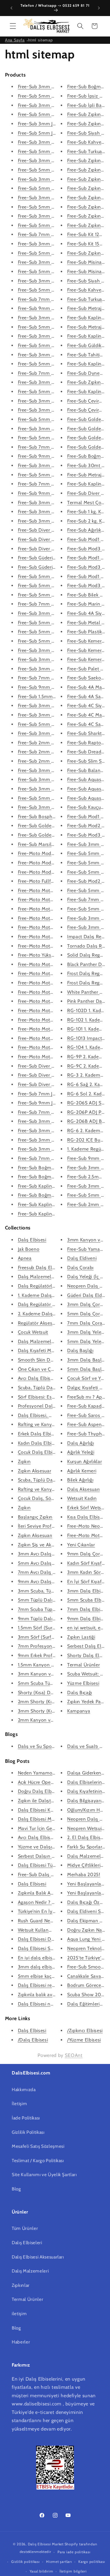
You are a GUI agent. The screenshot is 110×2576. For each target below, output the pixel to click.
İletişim (19, 2104)
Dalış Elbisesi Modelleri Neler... (51, 1819)
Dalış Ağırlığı (81, 1443)
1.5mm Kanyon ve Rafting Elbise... (54, 1665)
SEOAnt (74, 2055)
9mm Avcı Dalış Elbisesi (44, 1582)
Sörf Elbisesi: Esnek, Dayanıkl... (51, 1397)
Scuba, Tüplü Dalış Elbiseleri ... (50, 1388)
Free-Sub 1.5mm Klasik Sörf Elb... (53, 697)
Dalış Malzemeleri (37, 1277)
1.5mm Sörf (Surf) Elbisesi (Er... (51, 1628)
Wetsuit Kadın (82, 1498)
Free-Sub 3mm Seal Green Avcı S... (55, 401)
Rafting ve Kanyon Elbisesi (46, 1424)
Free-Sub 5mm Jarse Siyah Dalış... (54, 133)
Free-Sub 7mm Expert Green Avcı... (55, 373)
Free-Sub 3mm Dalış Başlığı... (49, 105)
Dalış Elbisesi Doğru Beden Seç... (53, 1939)
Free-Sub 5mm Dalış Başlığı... (49, 114)
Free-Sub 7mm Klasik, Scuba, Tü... (54, 604)
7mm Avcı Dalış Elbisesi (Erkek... (52, 1572)
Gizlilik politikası (26, 2562)
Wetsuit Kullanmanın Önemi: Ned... (55, 1930)
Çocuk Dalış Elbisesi (39, 1452)
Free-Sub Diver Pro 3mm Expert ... (55, 530)
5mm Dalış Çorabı (87, 1314)
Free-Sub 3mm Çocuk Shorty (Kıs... (55, 733)
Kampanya (79, 1711)
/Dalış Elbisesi (33, 2040)
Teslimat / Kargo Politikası (38, 2160)
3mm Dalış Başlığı (87, 1360)
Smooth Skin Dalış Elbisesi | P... (52, 1360)
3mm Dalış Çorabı (87, 1304)
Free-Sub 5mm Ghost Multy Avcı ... (55, 392)
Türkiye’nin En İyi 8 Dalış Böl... (50, 1911)
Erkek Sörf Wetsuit (87, 1508)
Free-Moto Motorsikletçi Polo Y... (53, 973)
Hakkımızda (24, 2090)
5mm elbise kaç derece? (44, 1976)
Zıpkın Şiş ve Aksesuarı (42, 1545)
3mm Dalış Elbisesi (88, 1591)
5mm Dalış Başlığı (87, 1369)
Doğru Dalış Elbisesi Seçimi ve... (52, 1791)
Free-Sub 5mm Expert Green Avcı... (56, 364)
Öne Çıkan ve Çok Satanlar (47, 1369)
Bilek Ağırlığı (80, 1480)
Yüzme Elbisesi (83, 1683)
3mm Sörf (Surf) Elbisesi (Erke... (52, 1637)
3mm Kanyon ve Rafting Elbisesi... (55, 1674)
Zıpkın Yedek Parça (87, 1702)
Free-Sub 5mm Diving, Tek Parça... (55, 623)
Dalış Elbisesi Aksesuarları (38, 2257)
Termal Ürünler (83, 1665)
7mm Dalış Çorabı (87, 1323)
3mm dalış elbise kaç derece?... (51, 1967)
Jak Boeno (29, 1249)
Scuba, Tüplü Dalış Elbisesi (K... (51, 1480)
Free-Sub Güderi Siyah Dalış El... (53, 558)
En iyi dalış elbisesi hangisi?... (49, 1958)
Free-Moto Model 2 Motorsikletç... (54, 863)
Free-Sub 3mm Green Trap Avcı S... (55, 410)
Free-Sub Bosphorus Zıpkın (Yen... (54, 817)
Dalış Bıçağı (80, 1693)
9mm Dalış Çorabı (87, 1554)
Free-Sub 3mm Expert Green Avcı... (56, 355)
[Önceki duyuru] (11, 8)
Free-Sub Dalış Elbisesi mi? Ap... (52, 1875)
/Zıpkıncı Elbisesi (85, 2031)
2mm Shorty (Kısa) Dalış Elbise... (53, 1702)
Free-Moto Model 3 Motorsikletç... (54, 853)
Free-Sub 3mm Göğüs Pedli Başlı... (55, 779)
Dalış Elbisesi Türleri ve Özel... (50, 1865)
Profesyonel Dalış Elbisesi (46, 1406)
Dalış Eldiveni (82, 1258)
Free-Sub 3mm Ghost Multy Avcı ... (55, 382)
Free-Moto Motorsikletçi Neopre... (54, 890)
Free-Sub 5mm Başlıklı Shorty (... (53, 586)
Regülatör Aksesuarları (42, 1323)
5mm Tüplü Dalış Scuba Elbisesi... (54, 1600)
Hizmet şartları (59, 2562)
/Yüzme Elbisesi (84, 2040)
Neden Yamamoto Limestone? (50, 1773)
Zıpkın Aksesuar (35, 1471)
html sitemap (40, 40)
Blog (16, 2189)
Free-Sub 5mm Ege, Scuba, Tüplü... (55, 632)
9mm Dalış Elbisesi (88, 1619)
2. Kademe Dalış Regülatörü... (49, 1314)
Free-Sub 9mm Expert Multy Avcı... (55, 308)
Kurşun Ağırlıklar (84, 1462)
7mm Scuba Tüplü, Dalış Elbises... (54, 1609)
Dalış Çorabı (80, 1268)
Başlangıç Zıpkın (35, 1517)
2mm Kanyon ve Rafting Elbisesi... (54, 1720)
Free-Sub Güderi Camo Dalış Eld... (54, 567)
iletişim (19, 2314)
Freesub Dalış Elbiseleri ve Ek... (51, 1268)
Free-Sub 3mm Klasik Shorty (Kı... (54, 659)
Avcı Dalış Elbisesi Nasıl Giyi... (50, 1837)
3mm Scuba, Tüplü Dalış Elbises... (54, 1591)
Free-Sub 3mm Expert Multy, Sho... (56, 521)
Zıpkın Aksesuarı (35, 1535)
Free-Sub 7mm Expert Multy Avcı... (55, 299)
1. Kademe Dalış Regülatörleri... (51, 1295)
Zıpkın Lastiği (81, 1637)
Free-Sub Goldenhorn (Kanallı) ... (53, 826)
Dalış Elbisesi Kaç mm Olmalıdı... (53, 1810)
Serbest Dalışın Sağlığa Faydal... (52, 1856)
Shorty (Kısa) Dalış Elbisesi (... (50, 1693)
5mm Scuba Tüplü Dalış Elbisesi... (54, 1683)
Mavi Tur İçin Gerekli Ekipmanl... (52, 1828)
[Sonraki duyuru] (99, 8)
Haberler (21, 2342)
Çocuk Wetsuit (33, 1332)
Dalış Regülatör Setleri (42, 1304)
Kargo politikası (92, 2562)
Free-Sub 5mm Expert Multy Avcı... (55, 290)
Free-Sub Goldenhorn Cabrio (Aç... (55, 835)
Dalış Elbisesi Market (46, 2544)
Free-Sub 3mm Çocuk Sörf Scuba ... (56, 1131)
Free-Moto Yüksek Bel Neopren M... (56, 955)
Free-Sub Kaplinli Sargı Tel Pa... (51, 1186)
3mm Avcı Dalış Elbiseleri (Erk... (52, 1554)
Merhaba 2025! (84, 1875)
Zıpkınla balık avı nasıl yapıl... (49, 1995)
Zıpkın (24, 1462)
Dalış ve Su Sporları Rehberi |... (51, 1746)
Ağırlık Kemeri (82, 1471)
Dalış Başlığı (80, 1351)
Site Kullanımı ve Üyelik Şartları (44, 2175)
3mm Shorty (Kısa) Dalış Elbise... (53, 1711)
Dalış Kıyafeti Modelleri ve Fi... (50, 1351)
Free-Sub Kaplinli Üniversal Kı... (51, 1204)
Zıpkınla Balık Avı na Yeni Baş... (51, 1893)
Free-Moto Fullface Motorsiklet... (53, 881)
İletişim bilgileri (73, 2571)
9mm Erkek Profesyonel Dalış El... (54, 1655)
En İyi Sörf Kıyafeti (87, 1582)
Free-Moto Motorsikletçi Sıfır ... (51, 1001)
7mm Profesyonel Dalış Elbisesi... (54, 1646)
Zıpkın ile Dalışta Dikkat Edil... (50, 1801)
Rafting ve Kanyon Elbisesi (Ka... (52, 1489)
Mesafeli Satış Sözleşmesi (38, 2146)
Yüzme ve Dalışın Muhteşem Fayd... (56, 1847)
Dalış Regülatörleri (38, 1286)
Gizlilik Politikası (28, 2132)
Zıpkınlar (21, 2285)
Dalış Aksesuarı (83, 1489)
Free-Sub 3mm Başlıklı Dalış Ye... (53, 770)
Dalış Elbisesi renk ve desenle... (51, 1985)
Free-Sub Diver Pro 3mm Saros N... (56, 1066)
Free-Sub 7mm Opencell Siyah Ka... (56, 234)
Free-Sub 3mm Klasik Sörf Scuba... (55, 706)
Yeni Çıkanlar (81, 1545)
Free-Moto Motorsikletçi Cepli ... (52, 1011)
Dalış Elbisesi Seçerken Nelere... (52, 1948)
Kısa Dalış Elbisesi (87, 1517)
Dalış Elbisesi (32, 1240)
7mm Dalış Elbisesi (88, 1609)
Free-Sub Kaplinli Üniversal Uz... (53, 1214)
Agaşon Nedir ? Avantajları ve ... (52, 1902)
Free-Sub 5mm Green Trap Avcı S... (55, 419)
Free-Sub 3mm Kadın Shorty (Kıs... (55, 669)
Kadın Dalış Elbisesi (39, 1443)
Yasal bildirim (42, 2571)
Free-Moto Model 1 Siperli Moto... (54, 872)
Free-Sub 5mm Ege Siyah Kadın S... (56, 641)
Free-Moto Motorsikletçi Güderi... (53, 937)
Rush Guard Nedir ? (39, 1921)
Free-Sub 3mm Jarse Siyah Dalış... (54, 124)
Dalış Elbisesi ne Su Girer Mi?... (51, 2004)
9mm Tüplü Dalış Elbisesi (45, 1619)
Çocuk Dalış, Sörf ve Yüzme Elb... (53, 1498)
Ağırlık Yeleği (81, 1452)
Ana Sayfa (15, 40)
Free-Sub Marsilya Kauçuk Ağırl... (53, 844)
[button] (13, 26)
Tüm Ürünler (25, 2228)
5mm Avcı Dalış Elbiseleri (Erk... (52, 1563)
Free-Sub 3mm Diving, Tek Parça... (55, 613)
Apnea (25, 1258)
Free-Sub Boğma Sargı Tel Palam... (55, 1168)
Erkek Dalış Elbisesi (39, 1434)
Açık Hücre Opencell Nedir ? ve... (53, 1782)
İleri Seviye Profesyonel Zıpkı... (51, 1526)
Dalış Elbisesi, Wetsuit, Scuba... (51, 1415)
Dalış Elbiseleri (27, 2243)
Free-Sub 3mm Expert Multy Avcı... (55, 281)
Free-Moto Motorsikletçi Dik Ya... (53, 983)
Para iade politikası (74, 2552)
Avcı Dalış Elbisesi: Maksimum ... (52, 1378)
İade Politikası (26, 2118)
